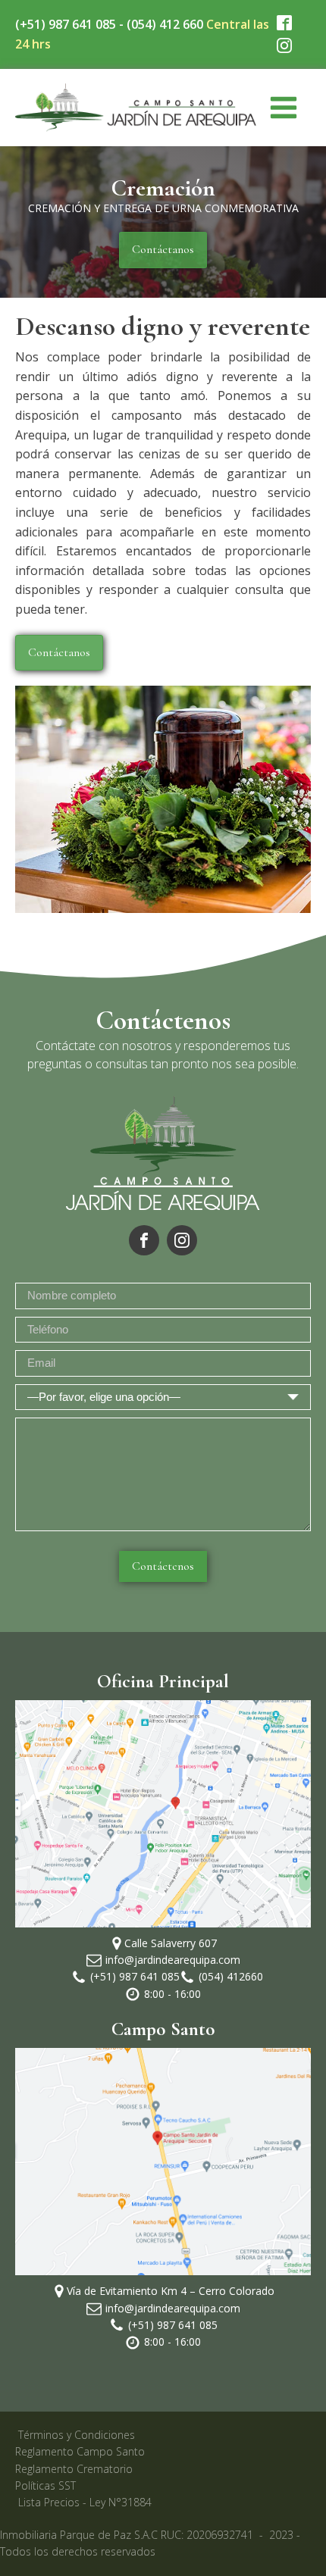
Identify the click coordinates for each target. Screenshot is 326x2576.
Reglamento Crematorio (74, 2469)
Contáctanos (163, 249)
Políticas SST (45, 2485)
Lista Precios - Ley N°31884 (85, 2502)
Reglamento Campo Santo (80, 2451)
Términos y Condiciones (77, 2435)
